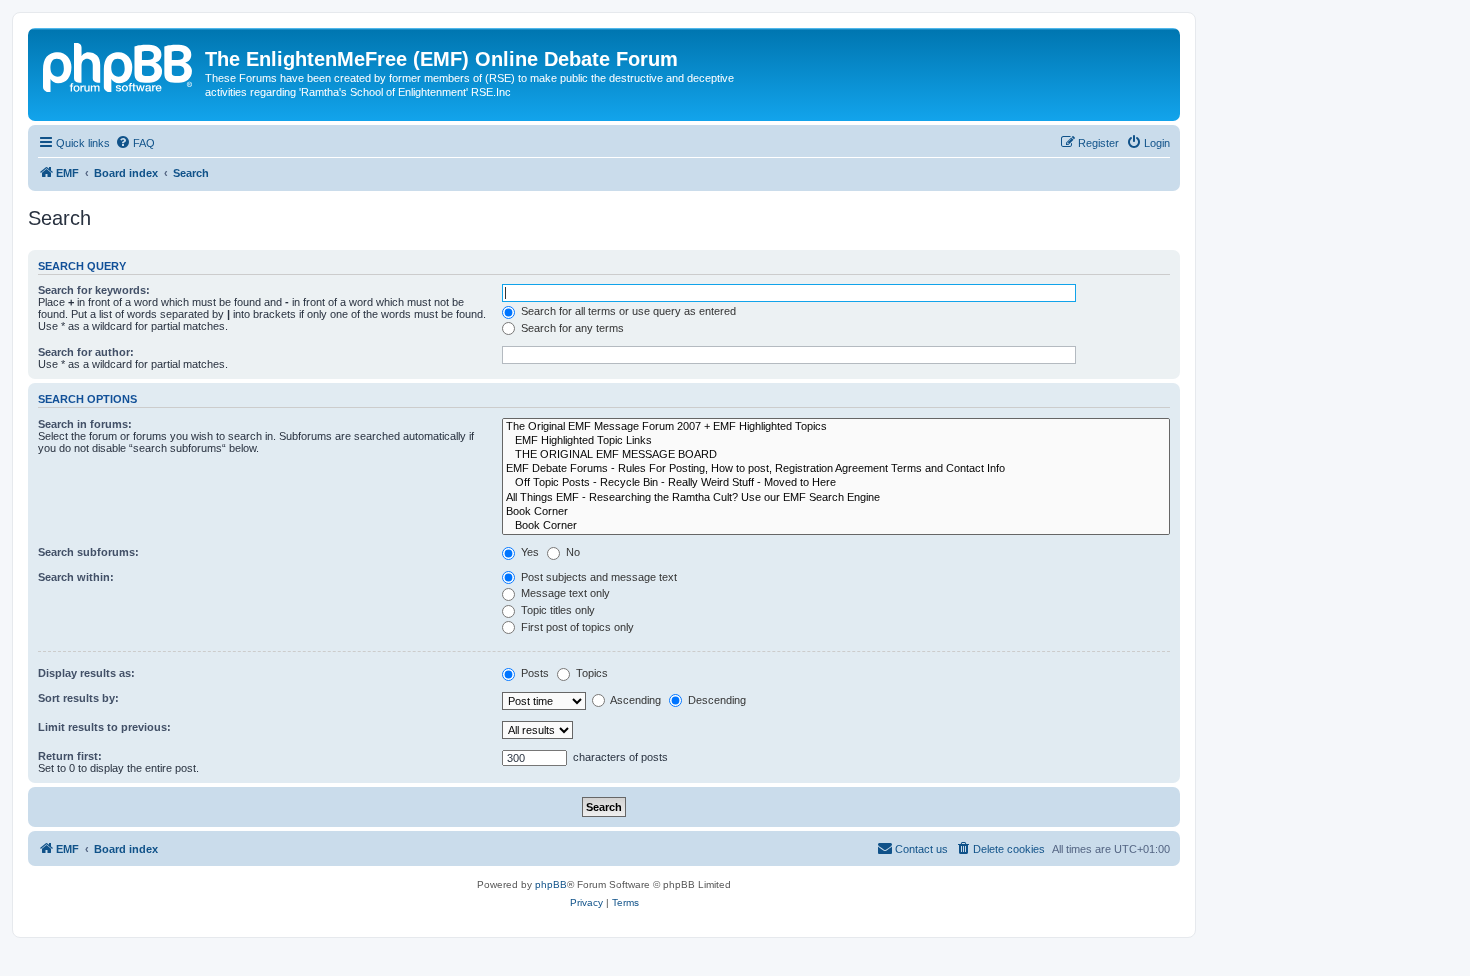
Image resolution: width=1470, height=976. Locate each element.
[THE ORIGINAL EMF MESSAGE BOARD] (836, 455)
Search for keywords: (94, 290)
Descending (715, 700)
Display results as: (86, 673)
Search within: (76, 577)
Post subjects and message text (597, 577)
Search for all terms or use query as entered (627, 311)
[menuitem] (135, 143)
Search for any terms (571, 328)
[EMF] (119, 65)
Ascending (634, 700)
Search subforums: (88, 552)
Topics (590, 673)
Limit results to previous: (104, 727)
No (571, 552)
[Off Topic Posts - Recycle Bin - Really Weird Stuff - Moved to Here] (836, 483)
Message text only (564, 593)
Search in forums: (85, 424)
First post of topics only (576, 627)
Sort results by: (78, 698)
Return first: (70, 756)
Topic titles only (556, 610)
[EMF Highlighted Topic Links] (836, 441)
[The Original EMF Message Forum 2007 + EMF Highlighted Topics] (836, 427)
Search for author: (86, 352)
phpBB (551, 884)
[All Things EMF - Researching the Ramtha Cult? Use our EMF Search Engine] (836, 498)
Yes (528, 552)
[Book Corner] (836, 512)
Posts (533, 673)
